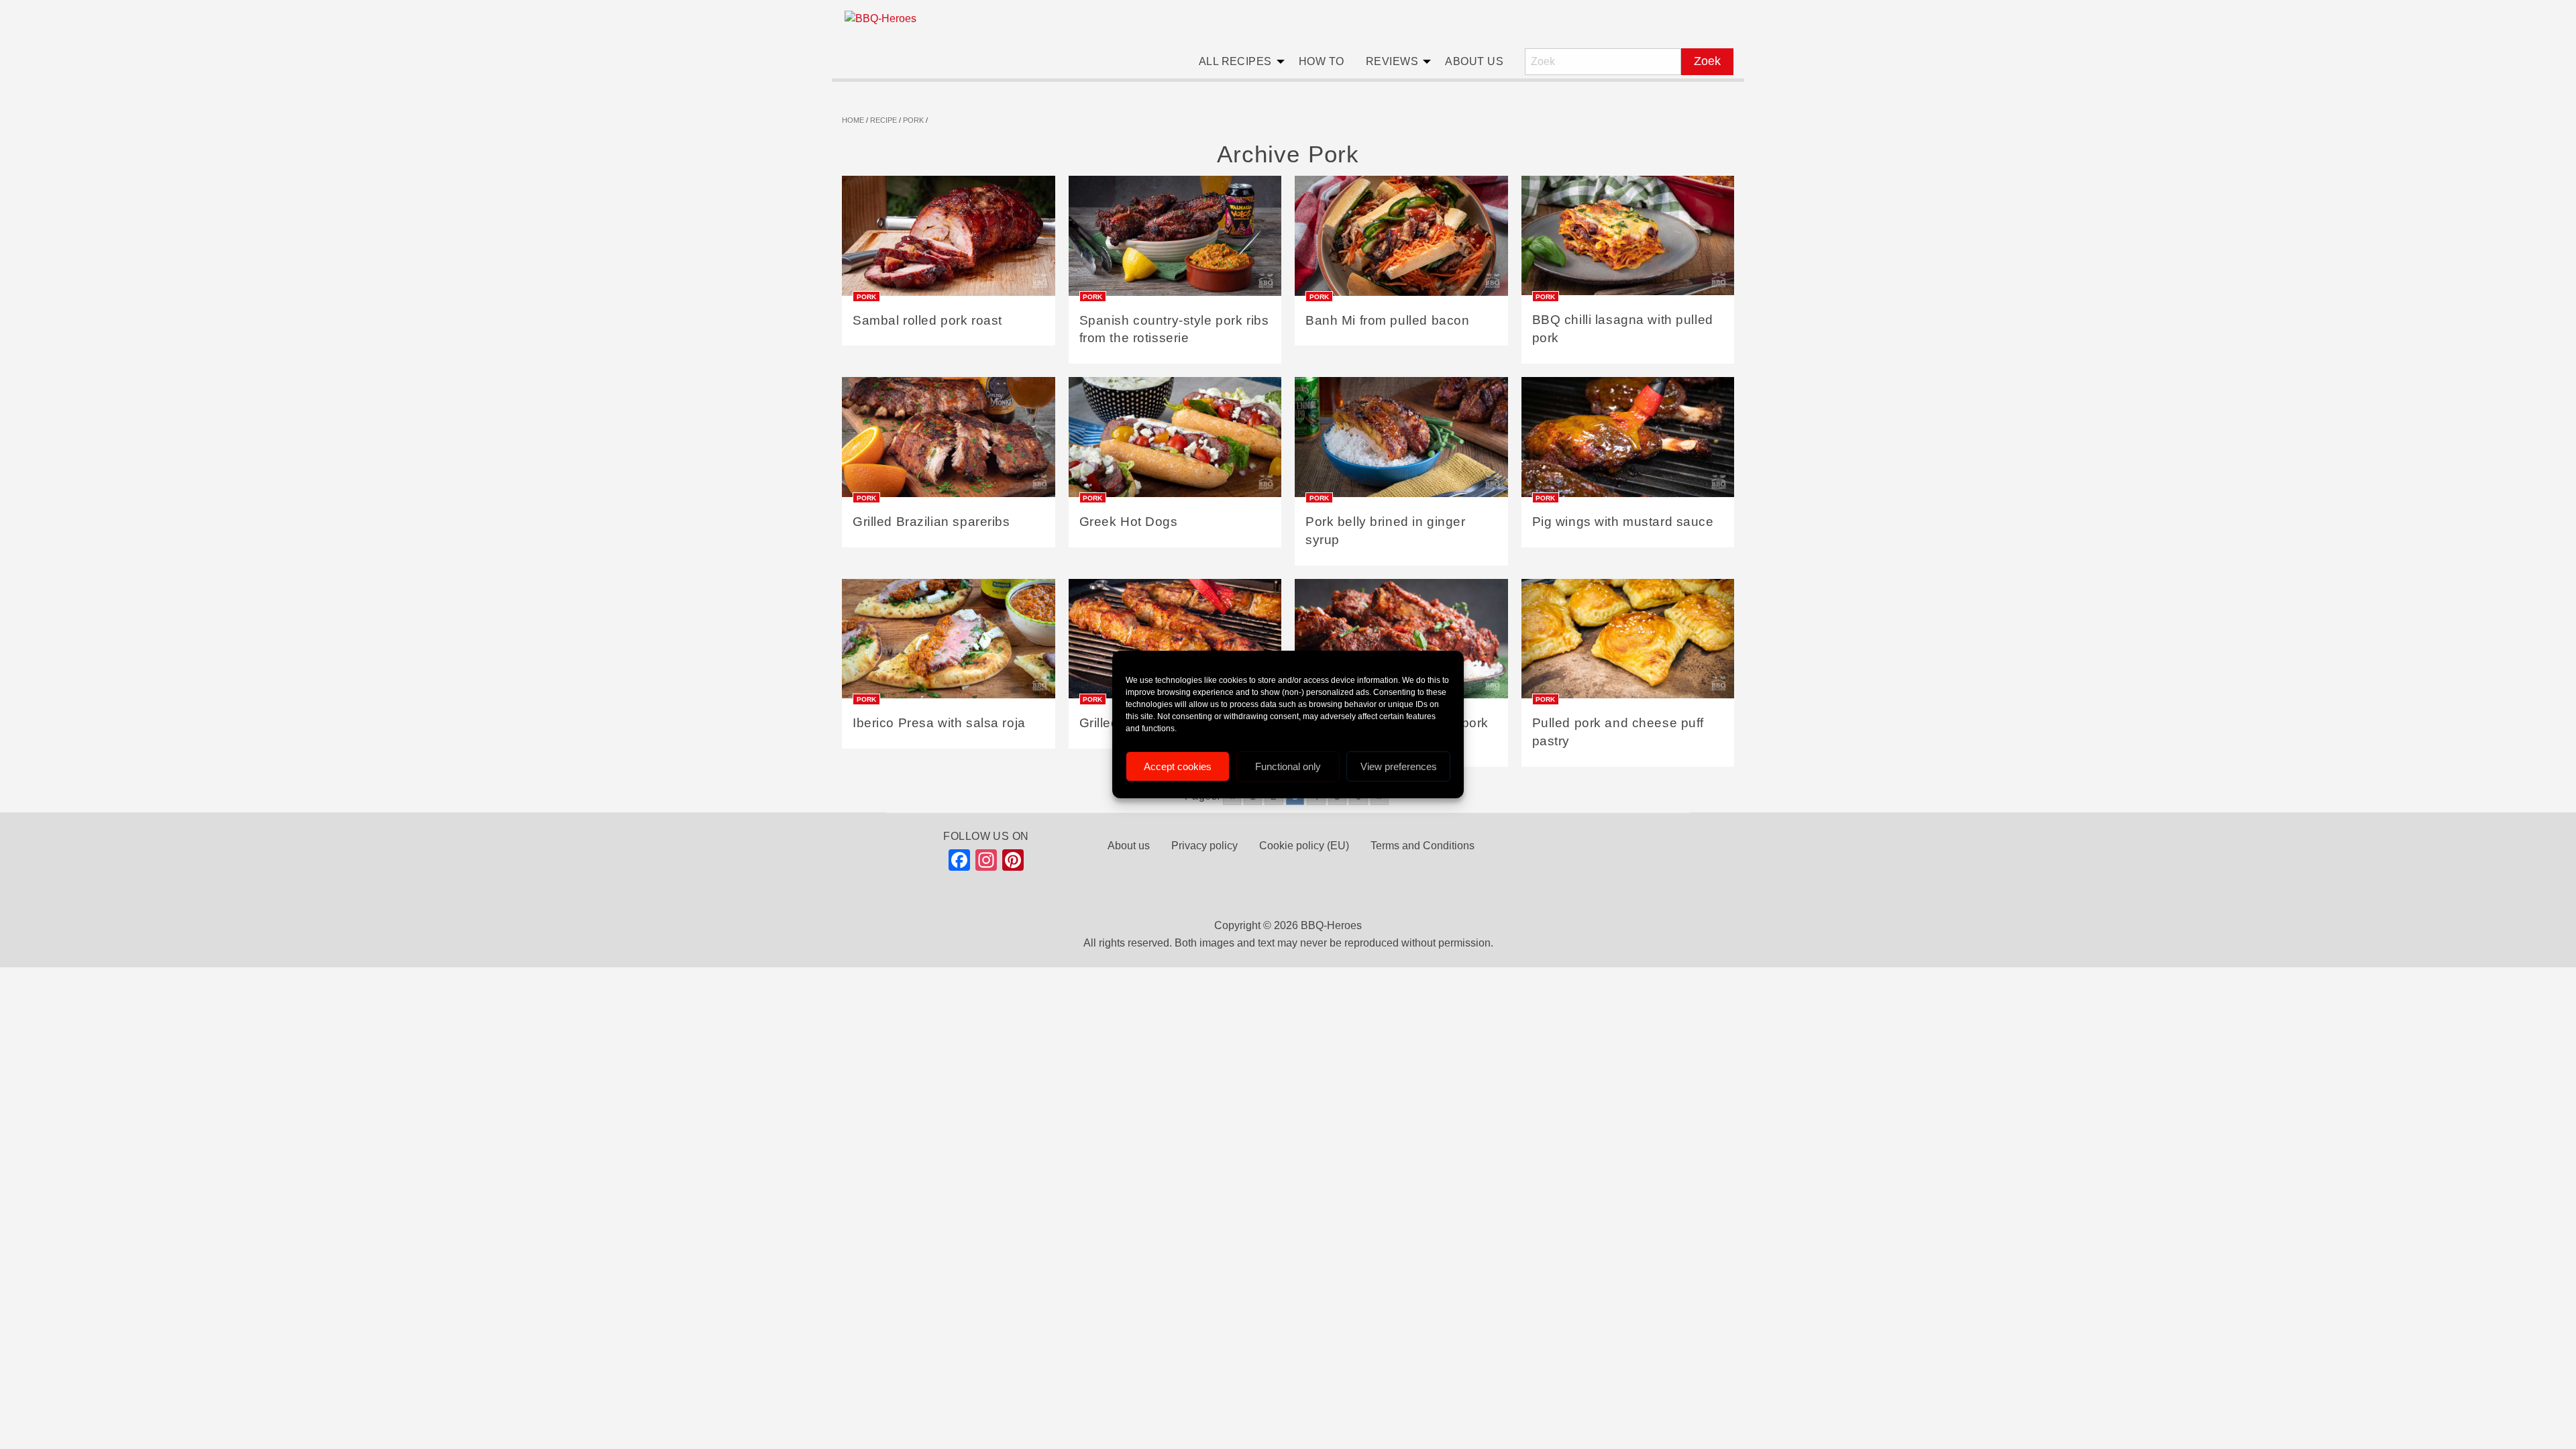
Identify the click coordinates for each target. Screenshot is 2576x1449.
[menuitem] (1238, 62)
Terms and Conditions (1423, 846)
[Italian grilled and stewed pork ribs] (1401, 643)
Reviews (1392, 61)
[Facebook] (959, 863)
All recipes (1235, 61)
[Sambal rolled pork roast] (949, 240)
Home (853, 120)
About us (1474, 61)
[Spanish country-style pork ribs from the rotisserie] (1175, 240)
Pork (913, 120)
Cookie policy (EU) (1304, 846)
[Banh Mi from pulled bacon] (1401, 240)
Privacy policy (1204, 846)
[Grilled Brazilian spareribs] (949, 442)
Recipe (883, 120)
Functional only (1288, 766)
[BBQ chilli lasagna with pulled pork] (1628, 240)
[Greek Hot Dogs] (1175, 442)
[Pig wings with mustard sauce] (1628, 442)
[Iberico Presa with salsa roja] (949, 643)
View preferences (1399, 766)
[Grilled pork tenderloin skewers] (1175, 643)
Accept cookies (1178, 766)
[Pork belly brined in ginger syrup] (1401, 442)
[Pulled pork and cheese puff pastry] (1628, 643)
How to (1322, 61)
